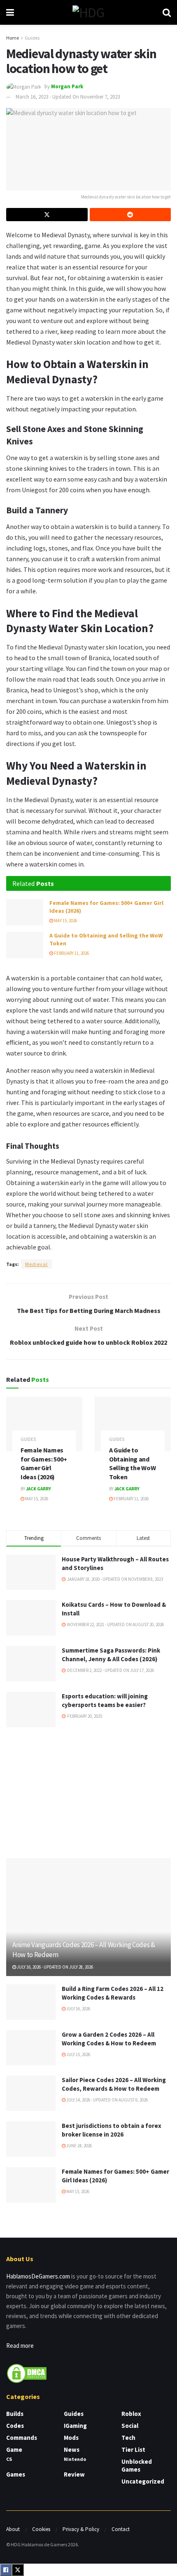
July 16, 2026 (78, 2009)
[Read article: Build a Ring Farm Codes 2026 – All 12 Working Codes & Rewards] (31, 2002)
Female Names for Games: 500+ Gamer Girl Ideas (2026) (44, 1463)
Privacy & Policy (81, 2529)
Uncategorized (143, 2481)
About (13, 2529)
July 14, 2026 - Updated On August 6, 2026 (107, 2100)
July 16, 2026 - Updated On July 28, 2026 (55, 1967)
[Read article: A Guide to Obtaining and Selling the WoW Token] (25, 945)
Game (14, 2450)
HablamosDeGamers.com (38, 2276)
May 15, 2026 (65, 921)
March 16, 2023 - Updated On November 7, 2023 (68, 97)
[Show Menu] (10, 12)
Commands (22, 2438)
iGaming (75, 2426)
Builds (15, 2414)
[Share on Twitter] (47, 215)
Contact (121, 2529)
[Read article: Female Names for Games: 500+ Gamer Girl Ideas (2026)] (25, 912)
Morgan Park (67, 86)
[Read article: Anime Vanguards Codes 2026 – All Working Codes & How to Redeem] (88, 1917)
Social (130, 2426)
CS (9, 2459)
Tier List (133, 2450)
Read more (20, 2346)
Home (13, 38)
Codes (15, 2426)
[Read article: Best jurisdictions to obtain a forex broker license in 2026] (31, 2139)
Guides (32, 38)
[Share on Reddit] (130, 215)
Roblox (131, 2414)
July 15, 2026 (78, 2054)
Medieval (36, 1264)
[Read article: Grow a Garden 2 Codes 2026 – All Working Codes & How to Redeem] (31, 2048)
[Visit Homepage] (88, 12)
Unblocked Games (137, 2465)
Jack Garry (38, 1489)
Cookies (41, 2529)
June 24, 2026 (79, 2146)
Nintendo (75, 2459)
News (72, 2450)
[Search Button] (167, 12)
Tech (128, 2438)
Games (16, 2474)
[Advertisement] (88, 1791)
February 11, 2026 (71, 953)
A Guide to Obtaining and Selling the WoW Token (132, 1463)
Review (74, 2474)
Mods (71, 2438)
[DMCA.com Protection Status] (27, 2373)
